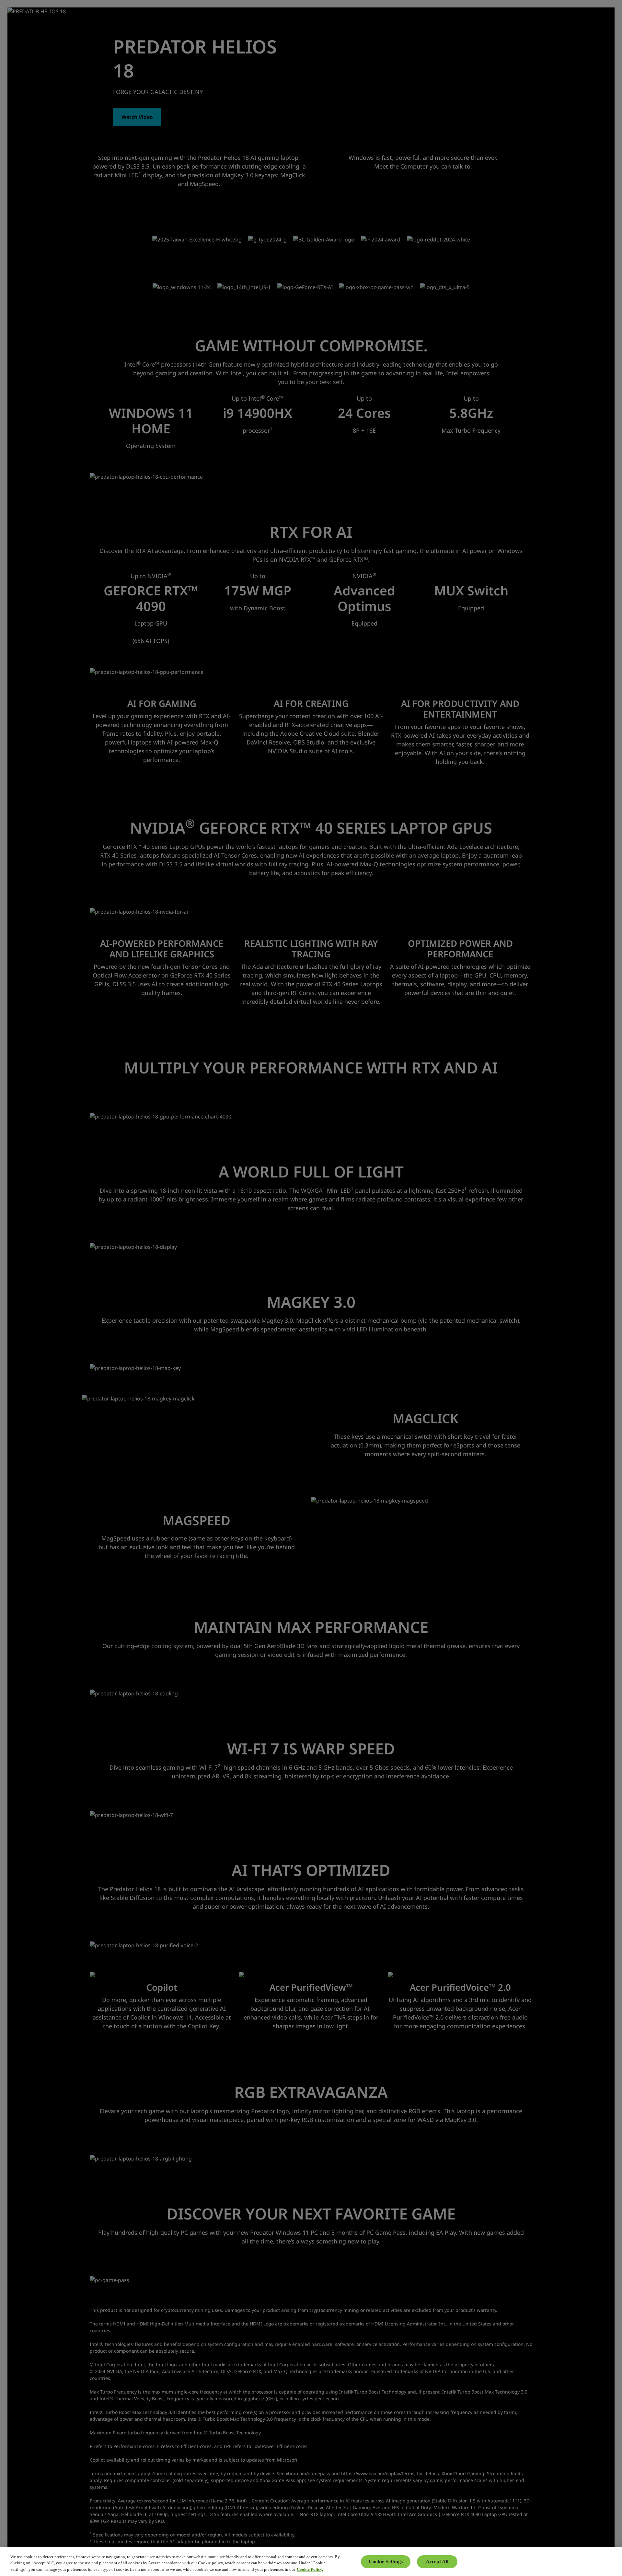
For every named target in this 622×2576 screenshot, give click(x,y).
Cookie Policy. (310, 2569)
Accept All (437, 2562)
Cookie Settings (386, 2562)
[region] (311, 2562)
